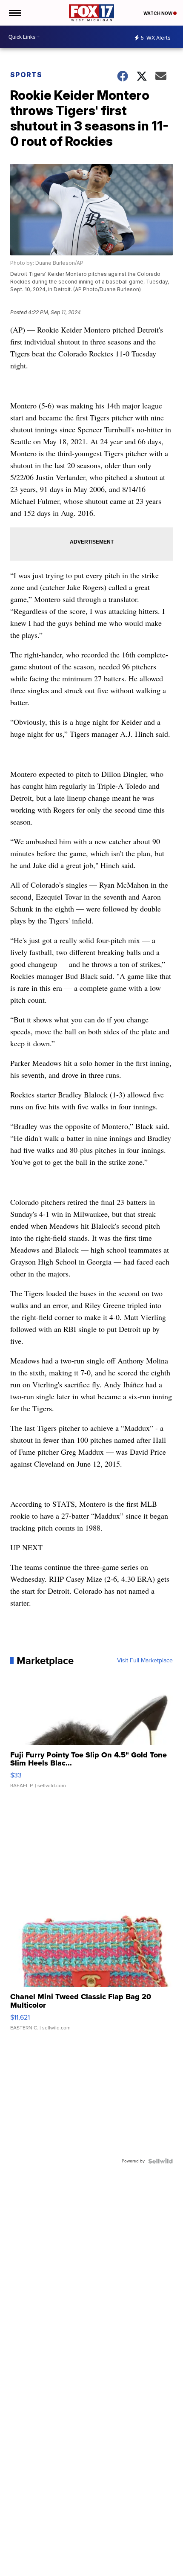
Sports (26, 75)
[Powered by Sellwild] (160, 2161)
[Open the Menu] (14, 13)
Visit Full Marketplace (145, 1661)
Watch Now (158, 13)
